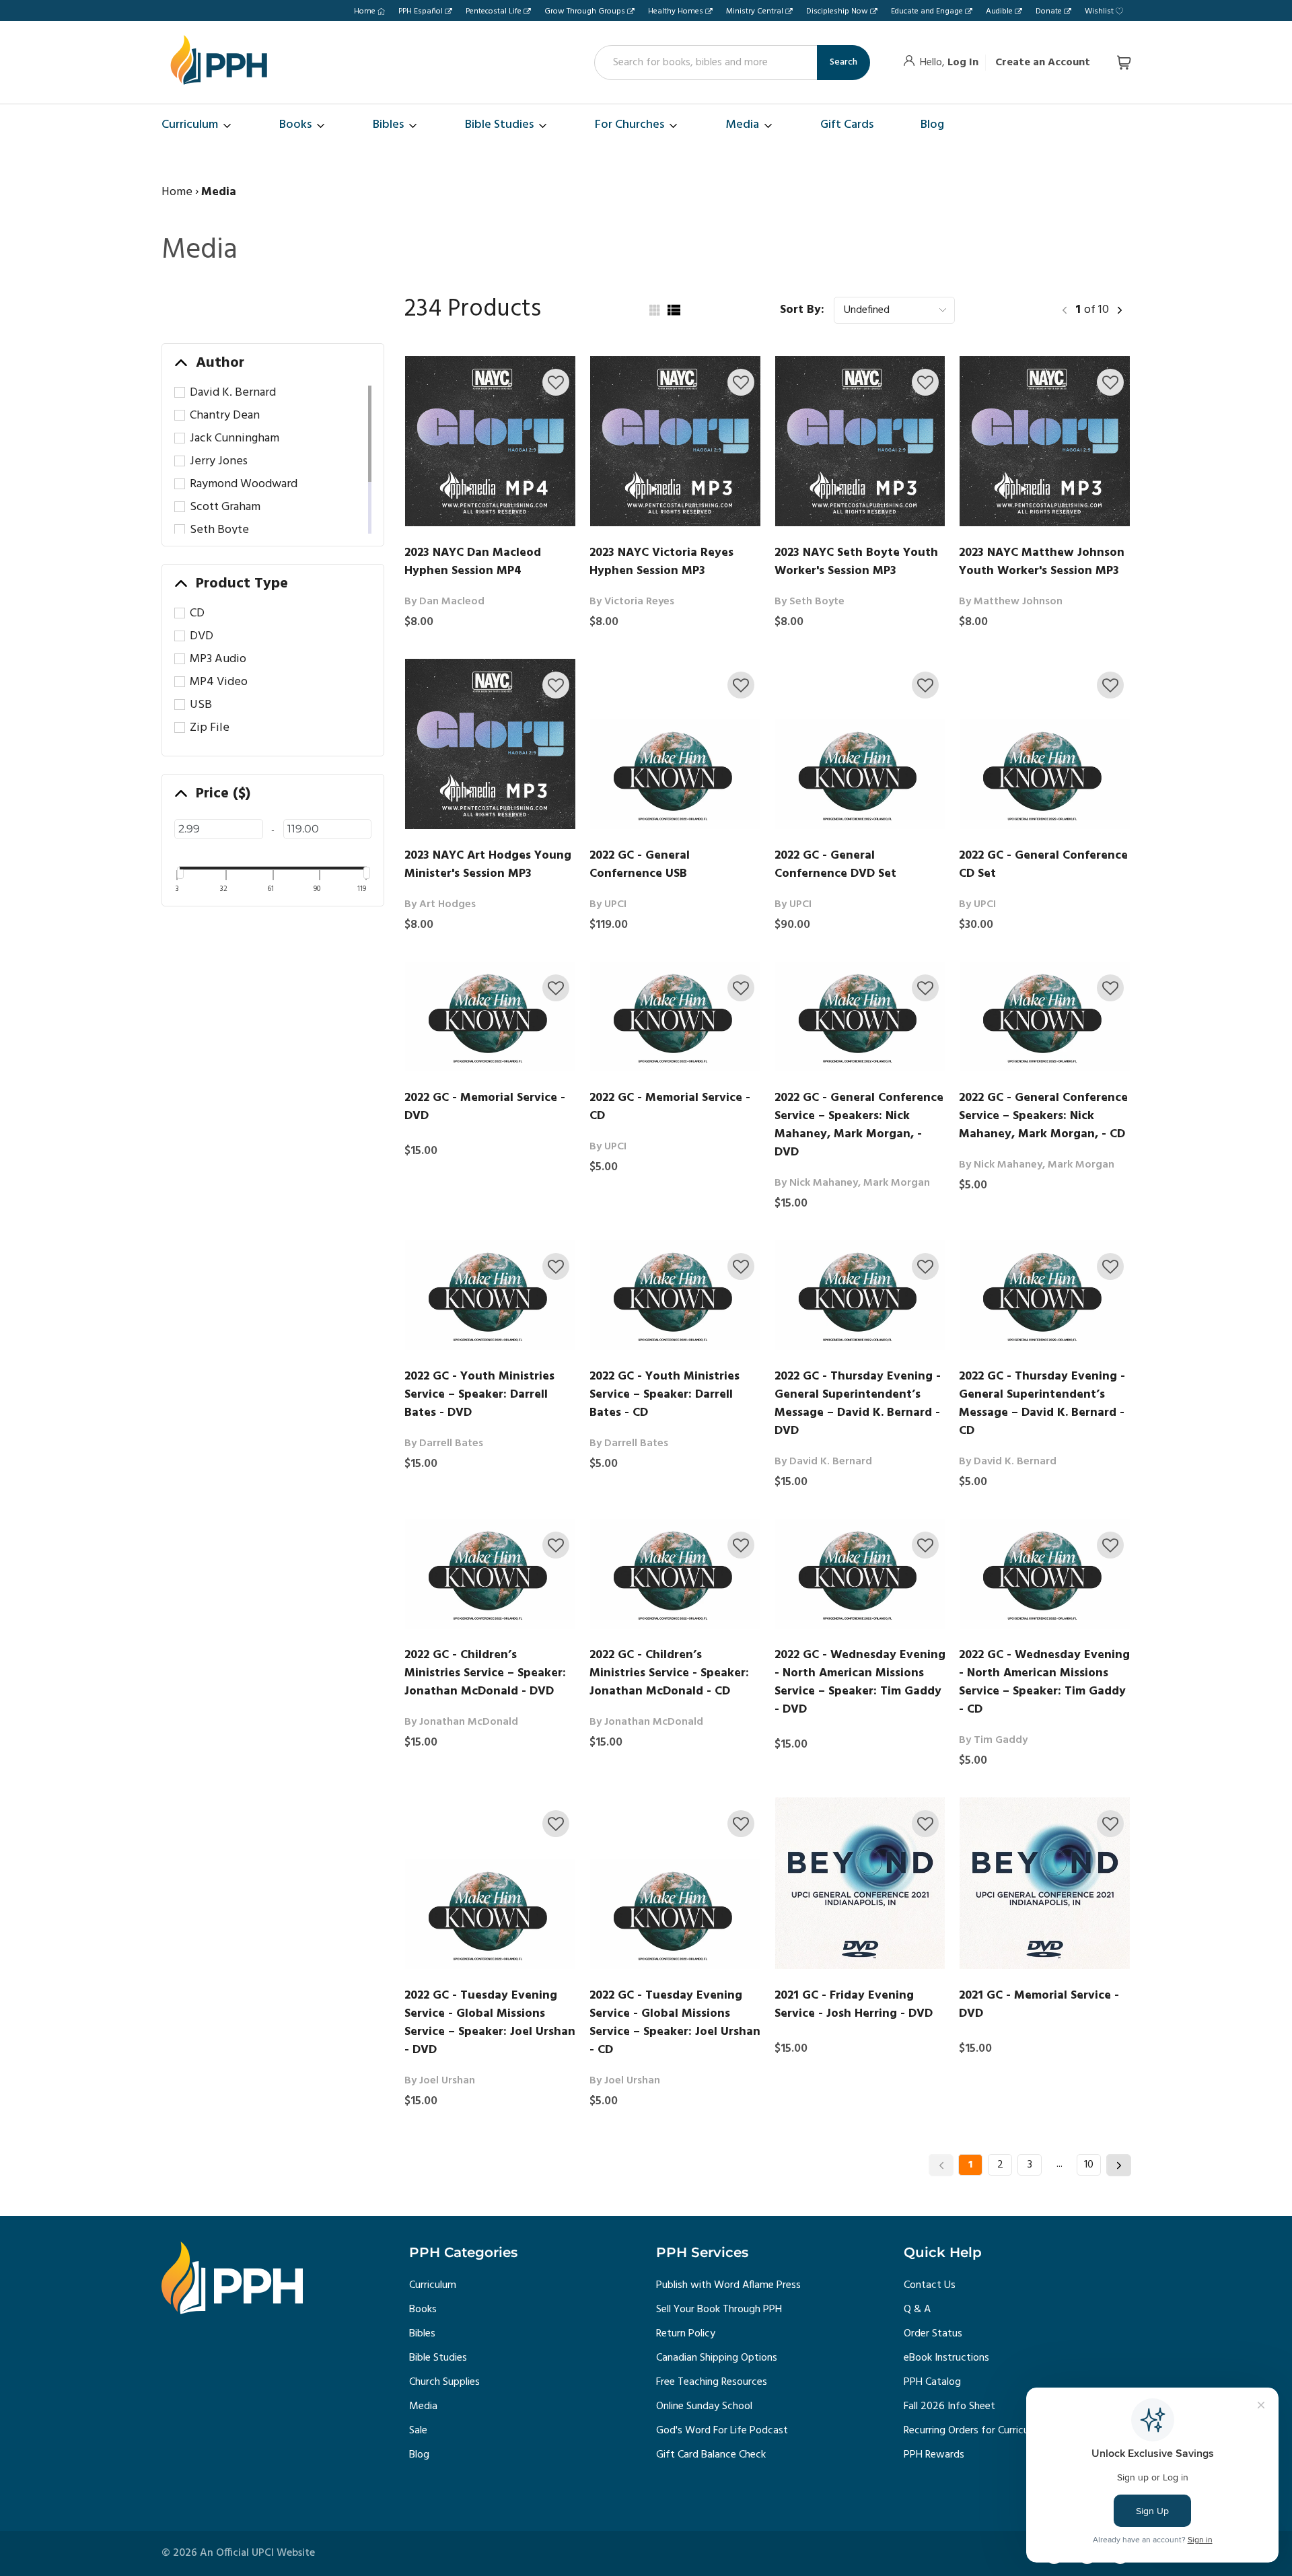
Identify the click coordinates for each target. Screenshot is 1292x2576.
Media (423, 2406)
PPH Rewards (934, 2455)
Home (365, 11)
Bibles (422, 2334)
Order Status (933, 2334)
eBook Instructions (946, 2358)
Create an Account (1043, 63)
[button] (556, 382)
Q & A (917, 2310)
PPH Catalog (932, 2382)
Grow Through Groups (585, 11)
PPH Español (421, 11)
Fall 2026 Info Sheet (949, 2406)
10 (1089, 2165)
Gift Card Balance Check (711, 2455)
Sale (418, 2431)
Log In (963, 63)
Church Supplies (444, 2382)
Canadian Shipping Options (717, 2358)
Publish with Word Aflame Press (728, 2285)
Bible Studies (438, 2358)
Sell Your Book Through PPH (719, 2310)
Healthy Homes (676, 11)
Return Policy (686, 2334)
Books (423, 2310)
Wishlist (1099, 11)
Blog (419, 2455)
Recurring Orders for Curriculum (974, 2431)
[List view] (674, 310)
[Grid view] (653, 310)
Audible (999, 11)
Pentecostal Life (494, 11)
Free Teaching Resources (712, 2382)
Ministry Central (755, 11)
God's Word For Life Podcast (722, 2431)
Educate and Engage (927, 11)
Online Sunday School (704, 2406)
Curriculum (433, 2285)
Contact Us (930, 2285)
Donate (1049, 11)
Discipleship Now (837, 11)
